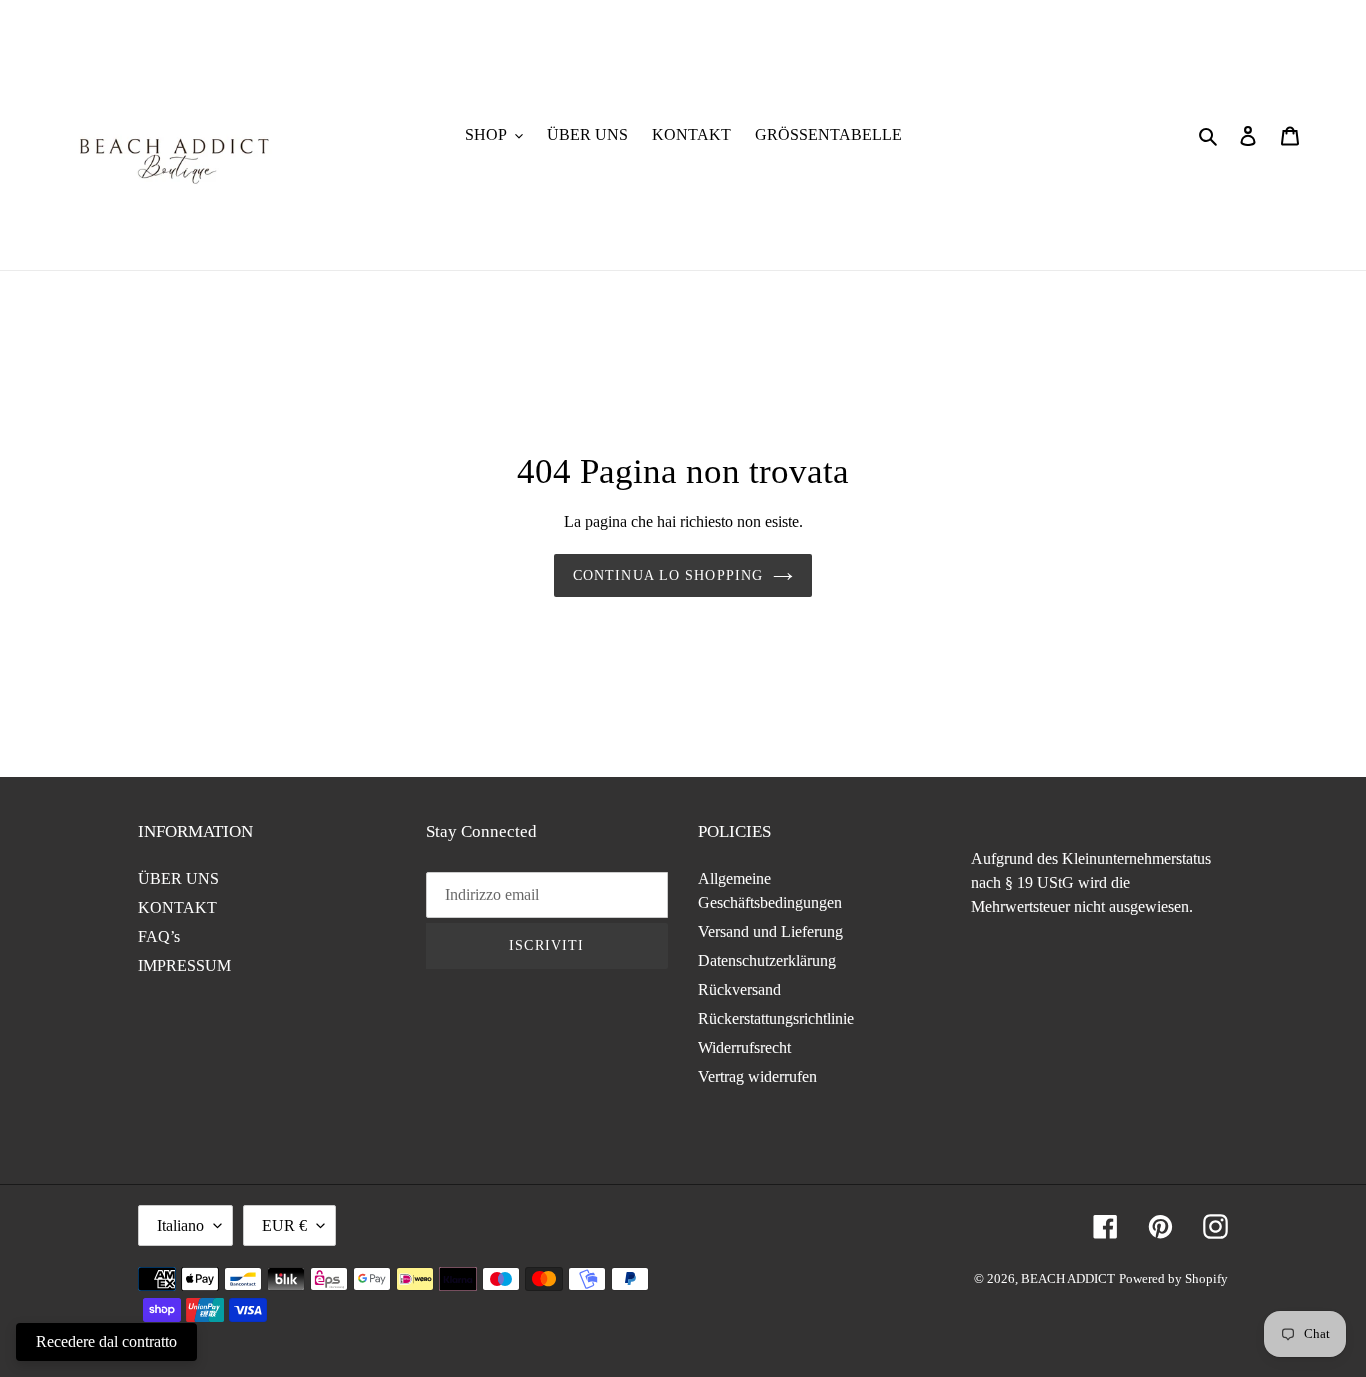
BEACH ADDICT (1068, 1278)
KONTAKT (177, 907)
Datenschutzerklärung (767, 960)
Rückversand (739, 989)
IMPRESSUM (184, 965)
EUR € (284, 1225)
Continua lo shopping (668, 575)
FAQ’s (159, 936)
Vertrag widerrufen (757, 1076)
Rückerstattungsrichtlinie (776, 1018)
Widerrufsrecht (744, 1047)
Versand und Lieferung (770, 931)
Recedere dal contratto (106, 1341)
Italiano (180, 1225)
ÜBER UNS (178, 878)
